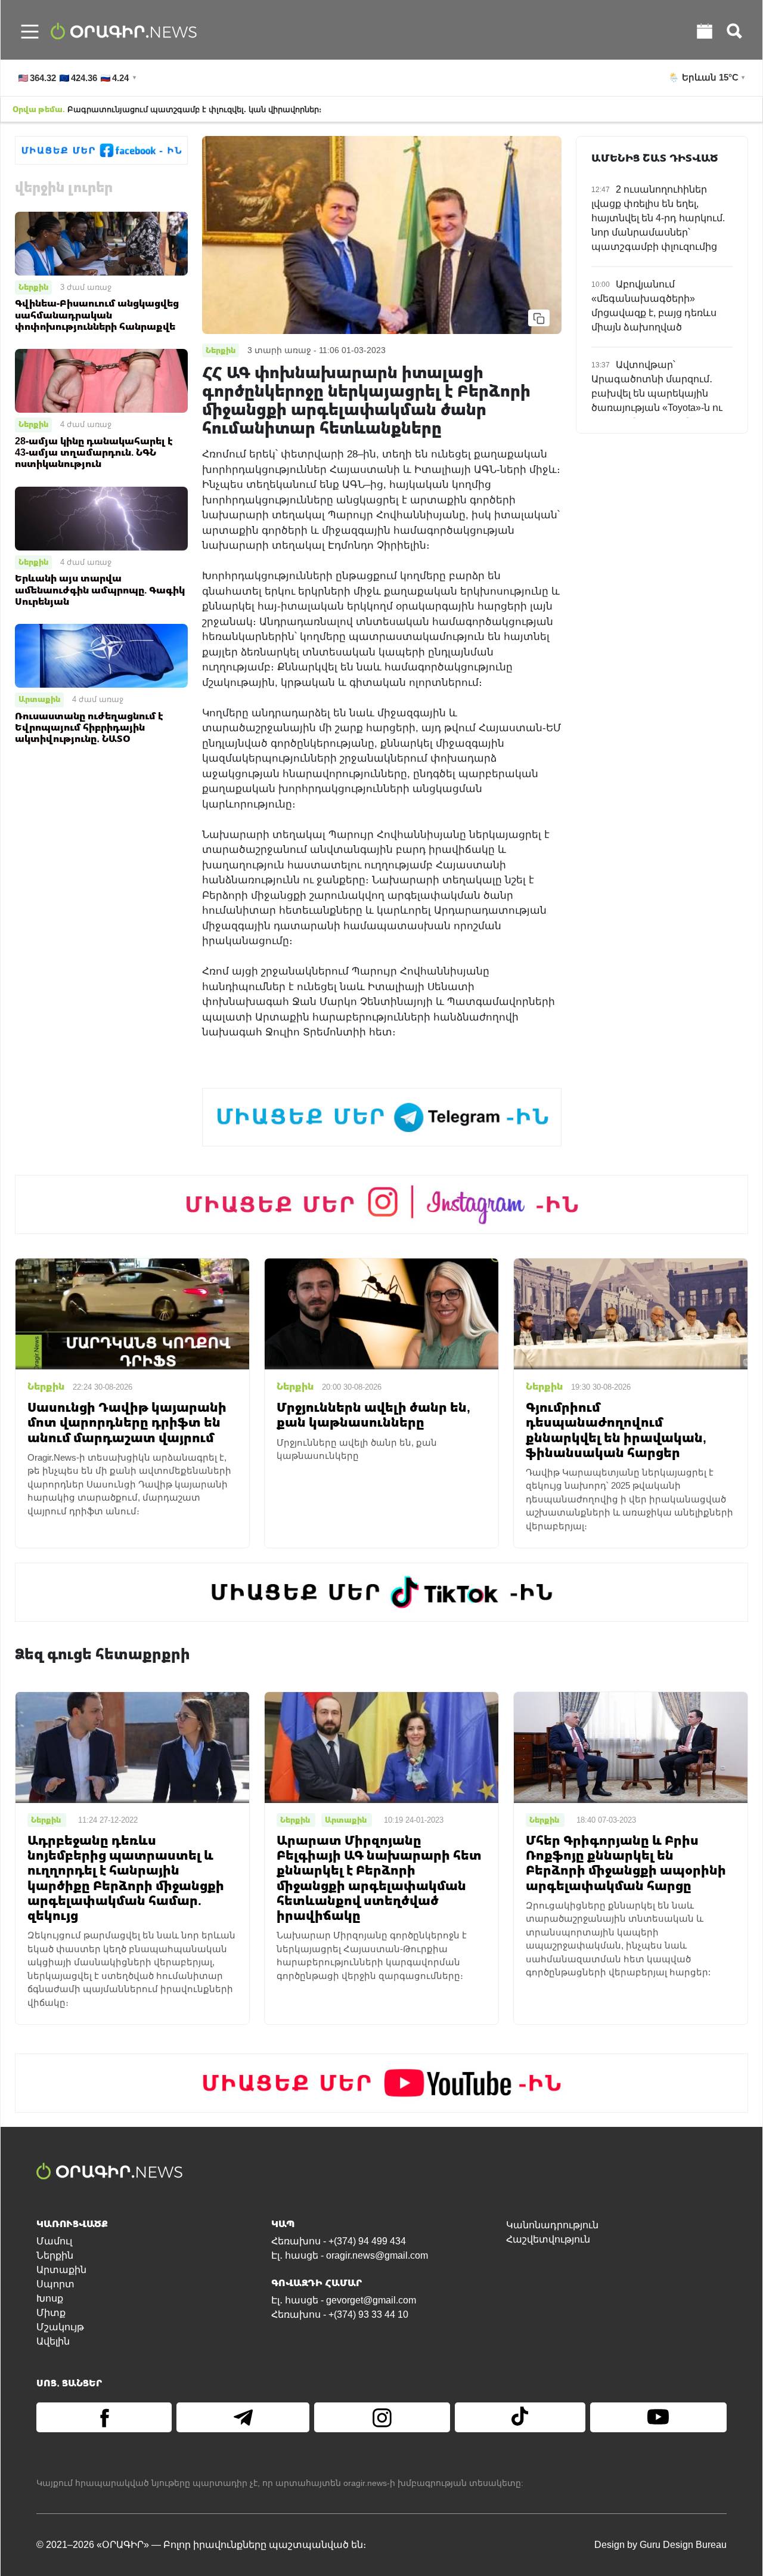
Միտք (51, 2313)
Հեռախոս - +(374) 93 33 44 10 (340, 2314)
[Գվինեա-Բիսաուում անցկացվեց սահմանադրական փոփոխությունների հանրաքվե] (101, 242)
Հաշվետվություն (548, 2239)
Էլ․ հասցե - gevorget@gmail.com (344, 2300)
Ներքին (33, 287)
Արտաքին (39, 699)
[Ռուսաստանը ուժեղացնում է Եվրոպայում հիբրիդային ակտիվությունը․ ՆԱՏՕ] (101, 655)
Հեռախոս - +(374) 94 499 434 (339, 2241)
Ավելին (53, 2341)
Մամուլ (54, 2241)
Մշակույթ (60, 2327)
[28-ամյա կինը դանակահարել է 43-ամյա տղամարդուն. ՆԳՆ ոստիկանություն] (101, 380)
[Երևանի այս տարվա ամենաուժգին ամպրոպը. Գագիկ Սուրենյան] (101, 517)
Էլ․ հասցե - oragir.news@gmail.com (350, 2255)
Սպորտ (55, 2284)
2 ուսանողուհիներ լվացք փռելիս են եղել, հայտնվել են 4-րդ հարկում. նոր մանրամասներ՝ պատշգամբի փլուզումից (658, 218)
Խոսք (50, 2298)
